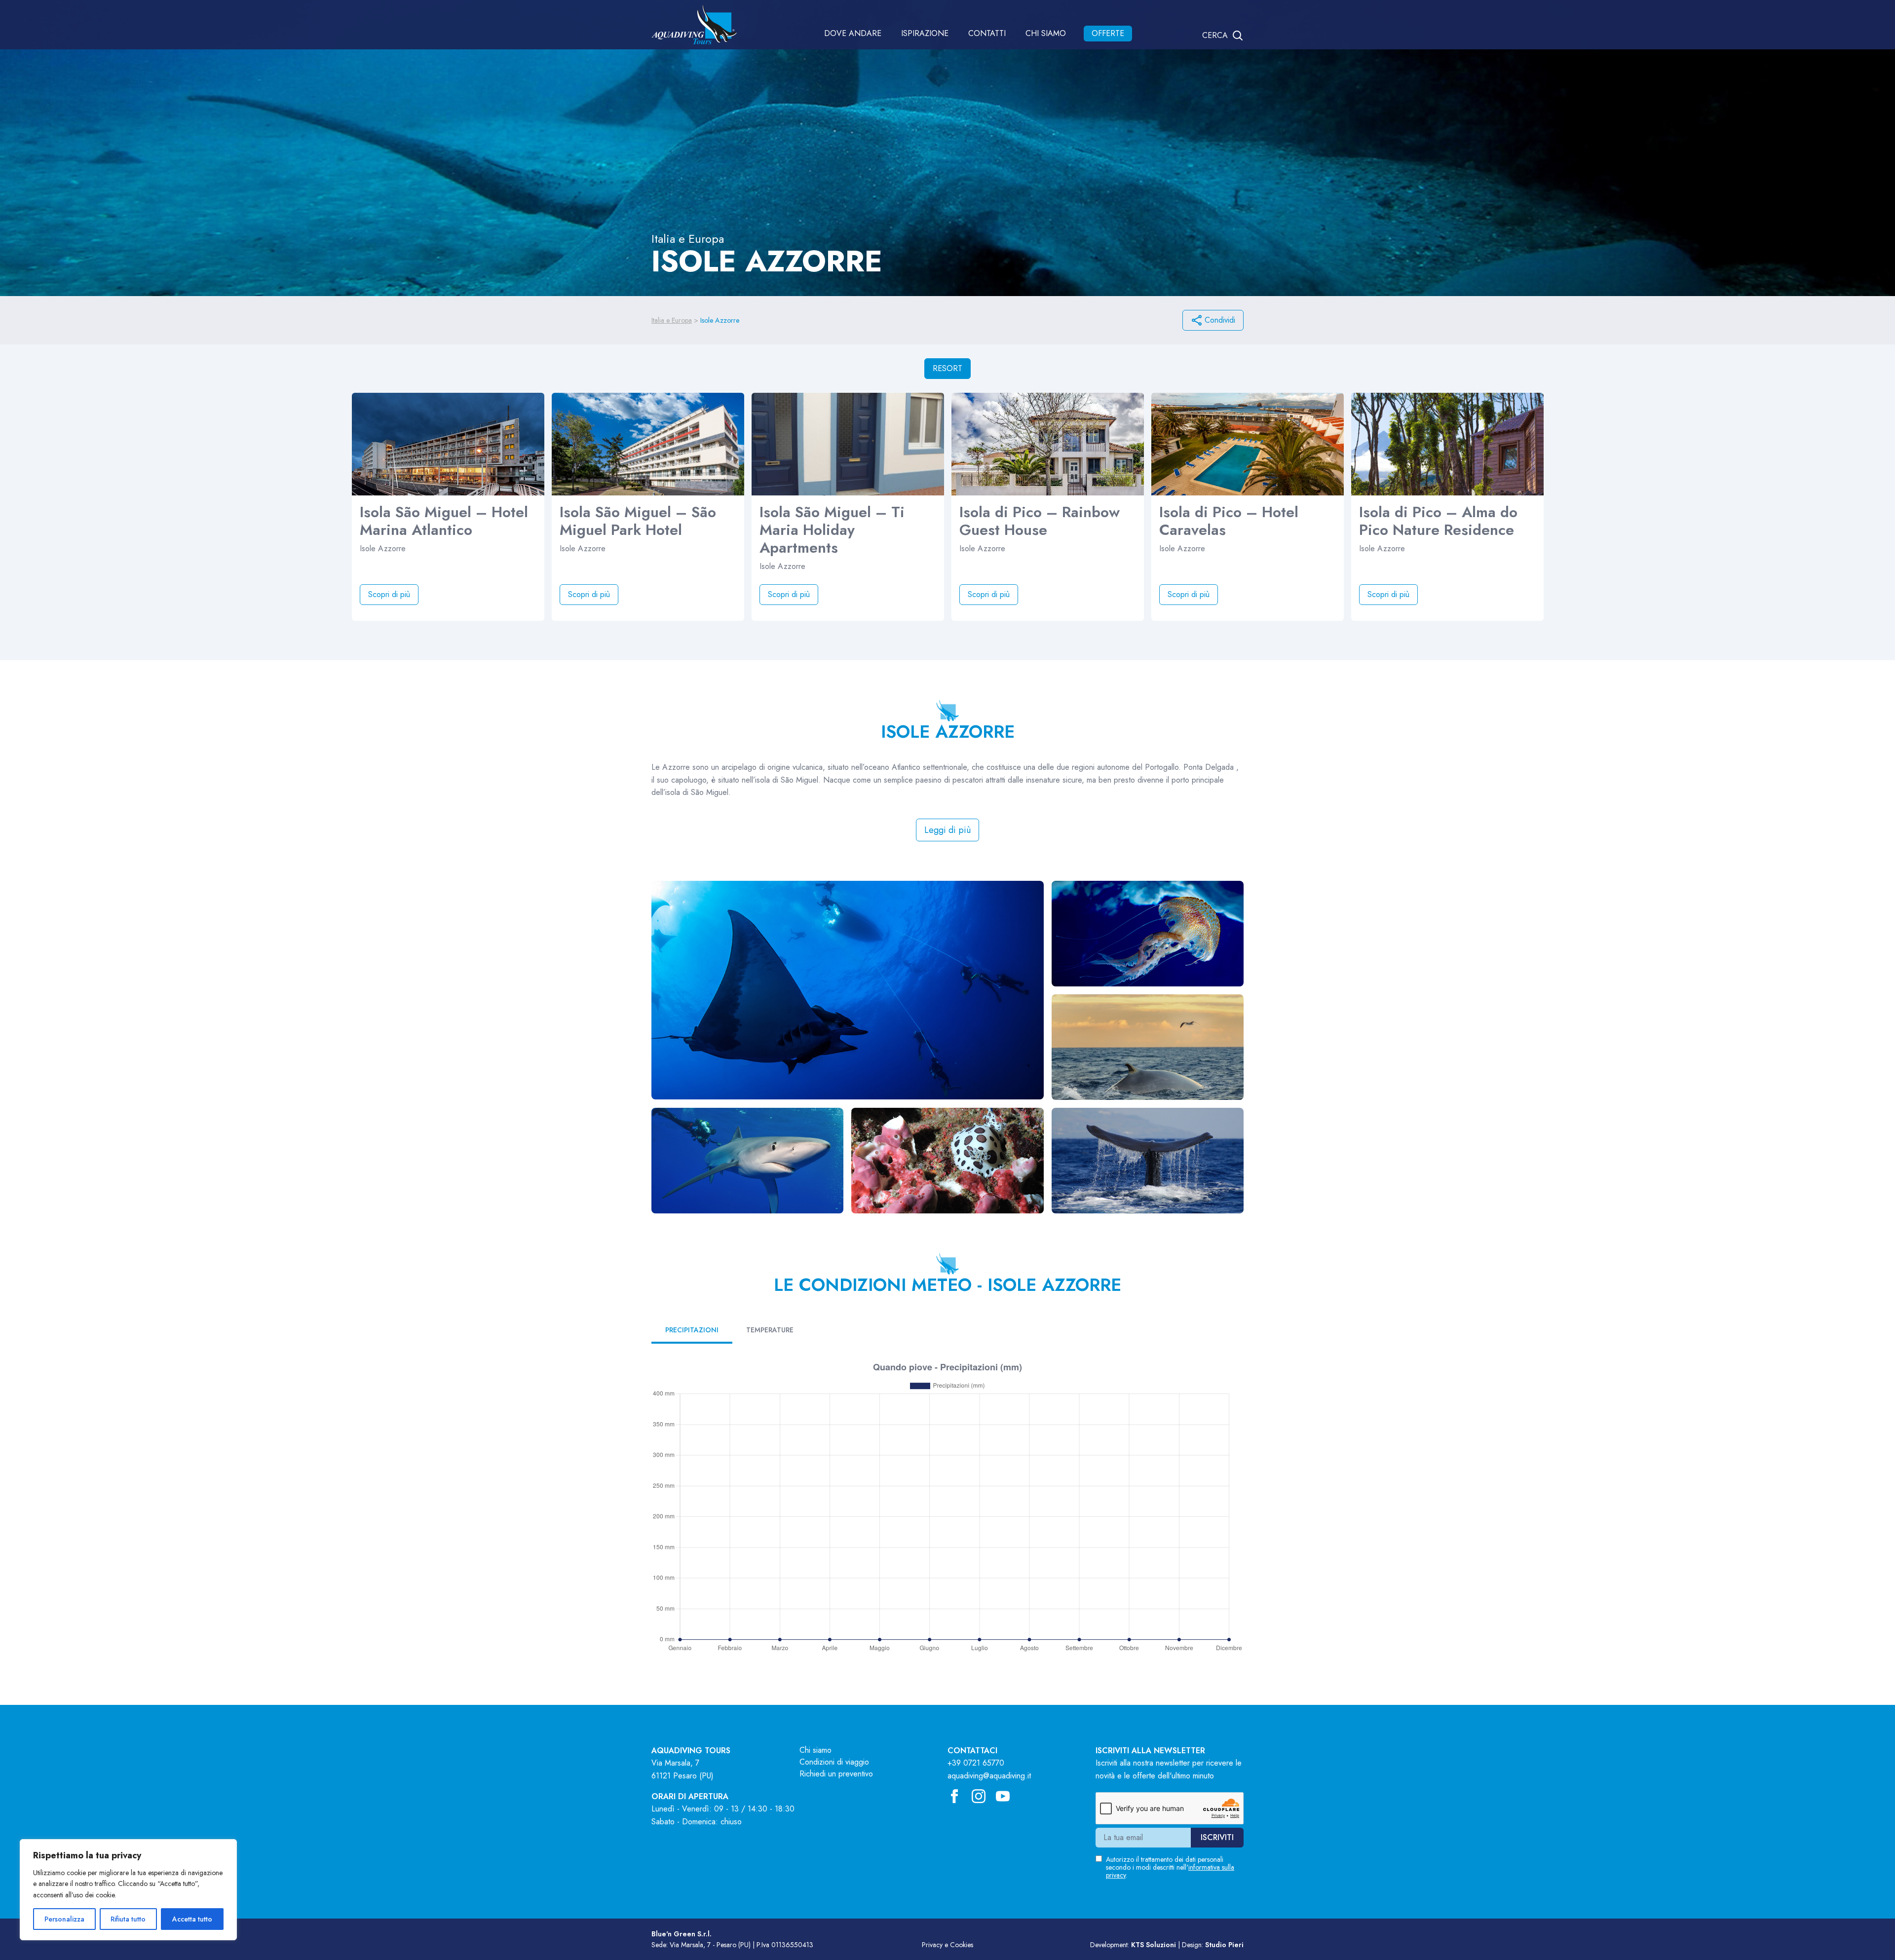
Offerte (1108, 33)
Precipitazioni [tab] (692, 1330)
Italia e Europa (672, 320)
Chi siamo (1046, 33)
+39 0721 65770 (976, 1763)
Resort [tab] (947, 368)
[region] (128, 1890)
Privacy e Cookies (947, 1945)
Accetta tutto (192, 1919)
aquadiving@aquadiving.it (989, 1776)
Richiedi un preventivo (836, 1774)
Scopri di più (389, 594)
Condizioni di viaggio (834, 1762)
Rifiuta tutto (128, 1919)
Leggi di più (947, 830)
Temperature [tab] (770, 1330)
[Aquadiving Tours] (694, 25)
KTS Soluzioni (1154, 1945)
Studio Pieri (1224, 1945)
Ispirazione (925, 33)
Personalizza (64, 1919)
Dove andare (853, 33)
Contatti (987, 33)
